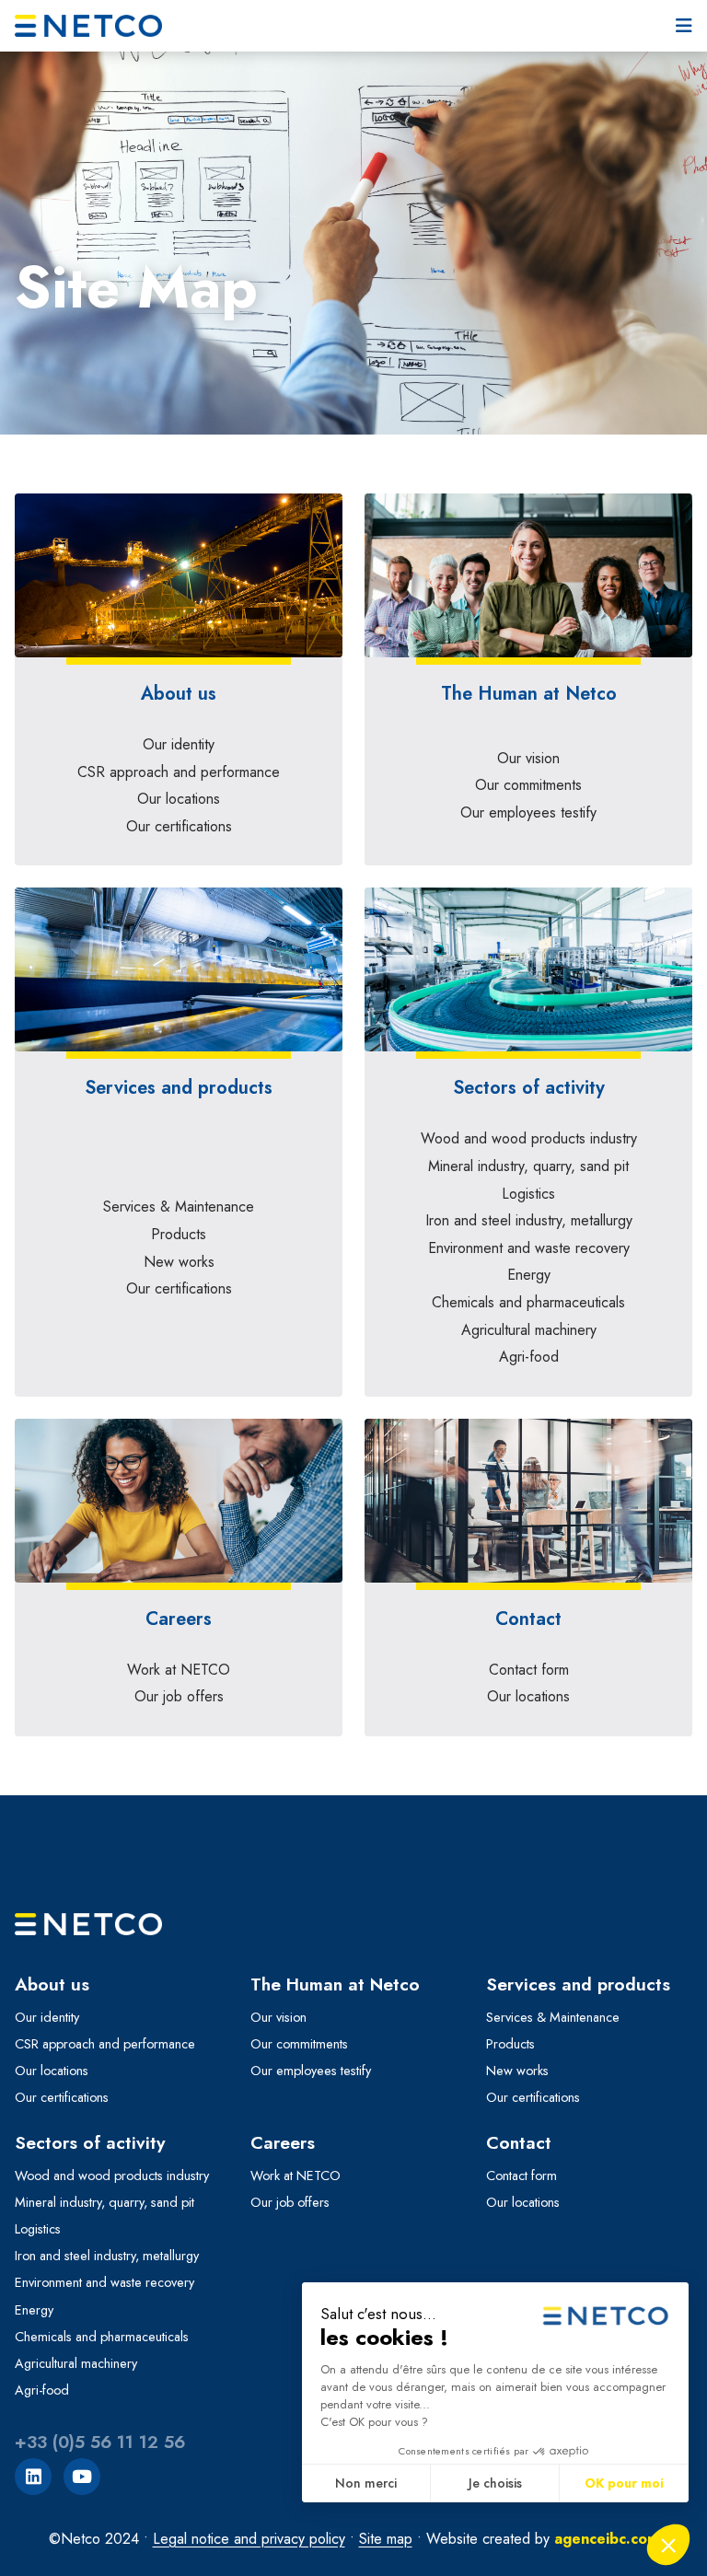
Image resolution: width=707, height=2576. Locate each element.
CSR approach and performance (179, 772)
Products (179, 1234)
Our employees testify (528, 812)
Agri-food (529, 1357)
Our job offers (179, 1696)
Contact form (529, 1670)
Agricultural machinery (529, 1330)
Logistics (528, 1194)
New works (179, 1262)
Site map (386, 2539)
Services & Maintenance (179, 1207)
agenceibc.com (607, 2539)
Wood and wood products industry (529, 1138)
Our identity (179, 744)
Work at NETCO (179, 1670)
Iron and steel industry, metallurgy (529, 1220)
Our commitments (528, 785)
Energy (529, 1275)
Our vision (528, 758)
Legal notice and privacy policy (249, 2539)
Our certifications (179, 826)
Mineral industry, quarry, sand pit (528, 1166)
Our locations (179, 799)
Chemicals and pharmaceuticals (528, 1302)
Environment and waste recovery (529, 1248)
